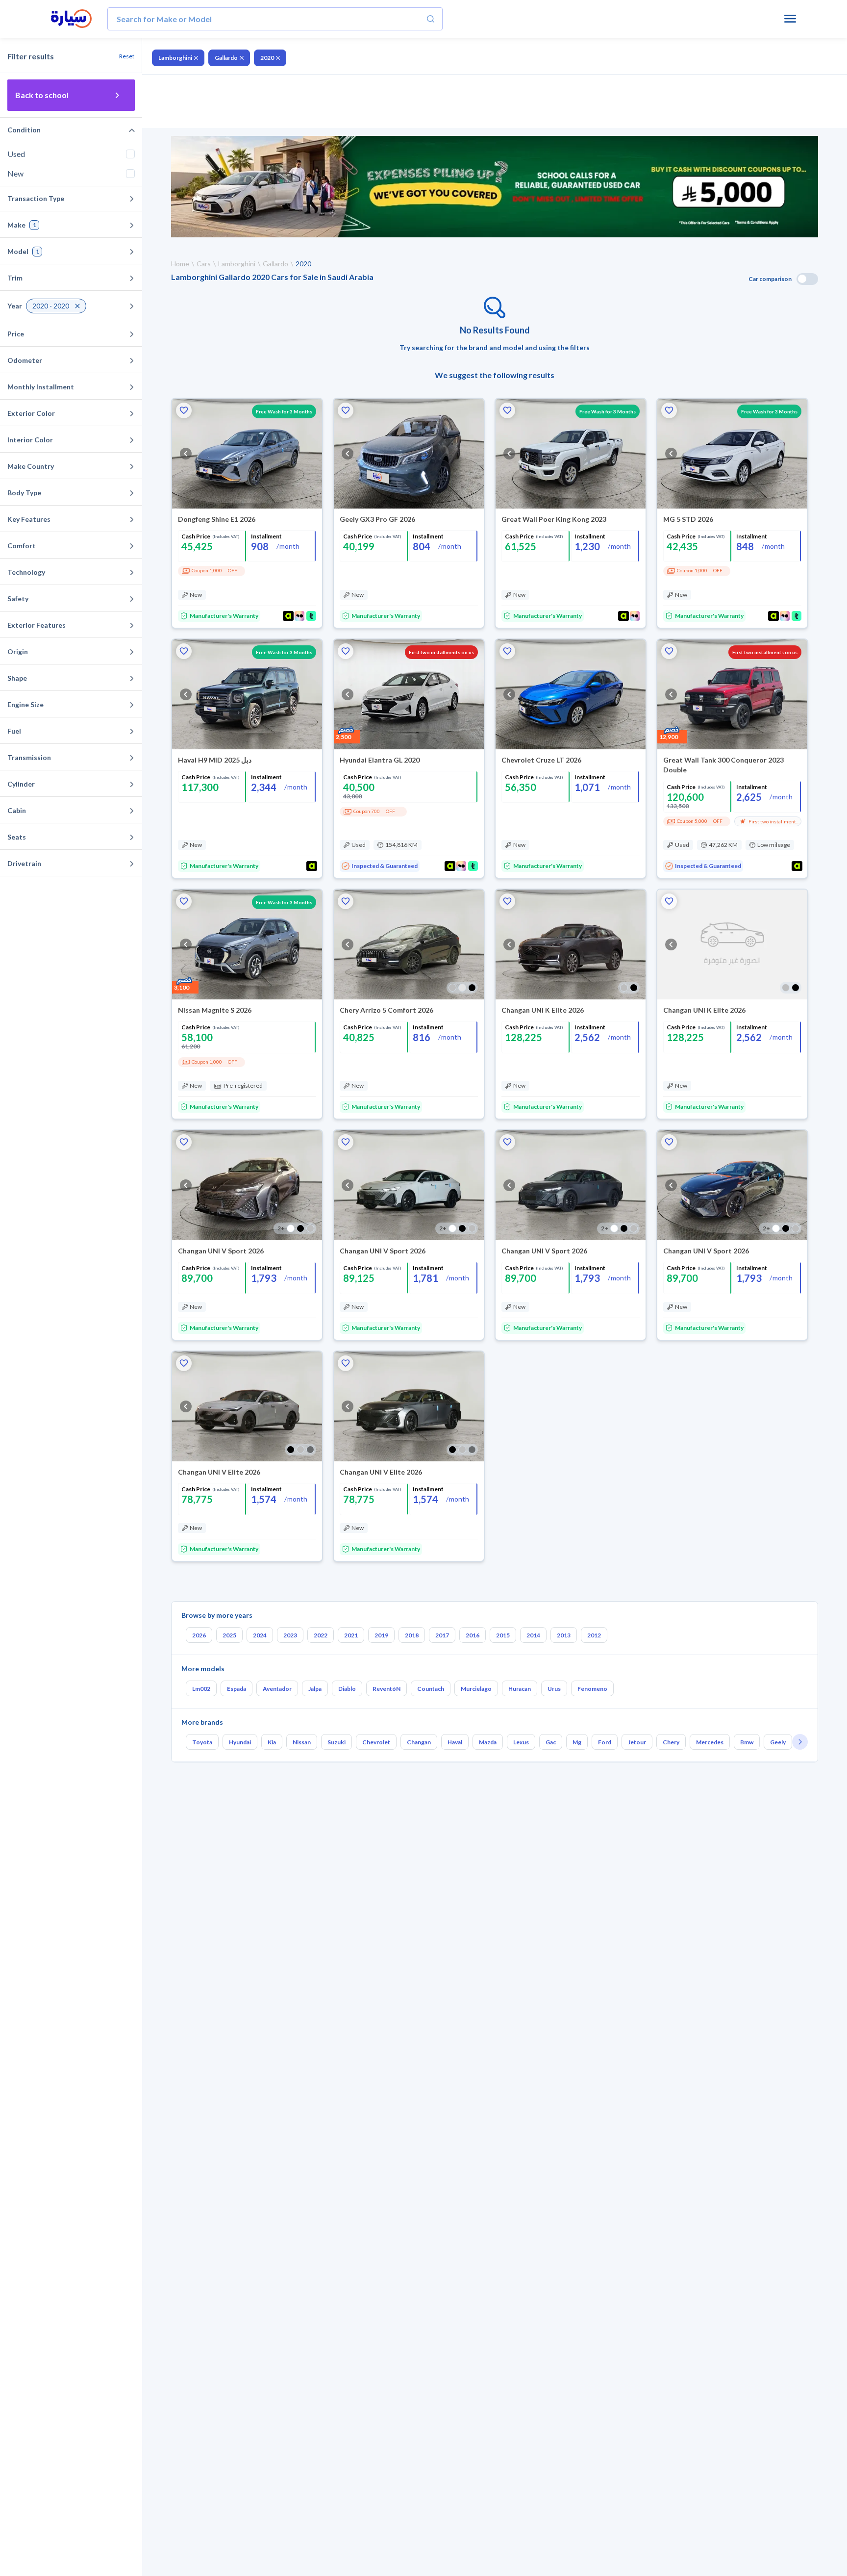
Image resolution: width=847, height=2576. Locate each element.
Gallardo (226, 58)
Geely (778, 1742)
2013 (564, 1635)
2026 (199, 1635)
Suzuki (336, 1742)
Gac (551, 1742)
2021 (351, 1635)
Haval (455, 1742)
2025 (229, 1635)
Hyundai (240, 1742)
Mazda (488, 1742)
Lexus (521, 1742)
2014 (533, 1635)
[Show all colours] (462, 988)
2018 (412, 1635)
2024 (260, 1635)
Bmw (747, 1742)
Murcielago (476, 1689)
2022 (321, 1635)
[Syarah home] (71, 19)
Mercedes (710, 1742)
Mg (577, 1742)
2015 (503, 1635)
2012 (594, 1635)
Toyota (202, 1742)
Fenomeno (592, 1689)
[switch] (807, 279)
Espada (237, 1689)
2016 (473, 1635)
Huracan (520, 1689)
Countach (431, 1689)
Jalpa (315, 1689)
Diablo (347, 1689)
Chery (671, 1742)
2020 (267, 58)
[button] (184, 410)
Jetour (637, 1742)
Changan (419, 1742)
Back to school (42, 95)
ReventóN (386, 1689)
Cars (204, 264)
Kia (272, 1742)
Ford (605, 1742)
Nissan (302, 1742)
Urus (554, 1689)
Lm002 (201, 1689)
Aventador (277, 1689)
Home (180, 264)
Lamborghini (175, 58)
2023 (290, 1635)
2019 (381, 1635)
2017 (442, 1635)
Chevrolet (376, 1742)
